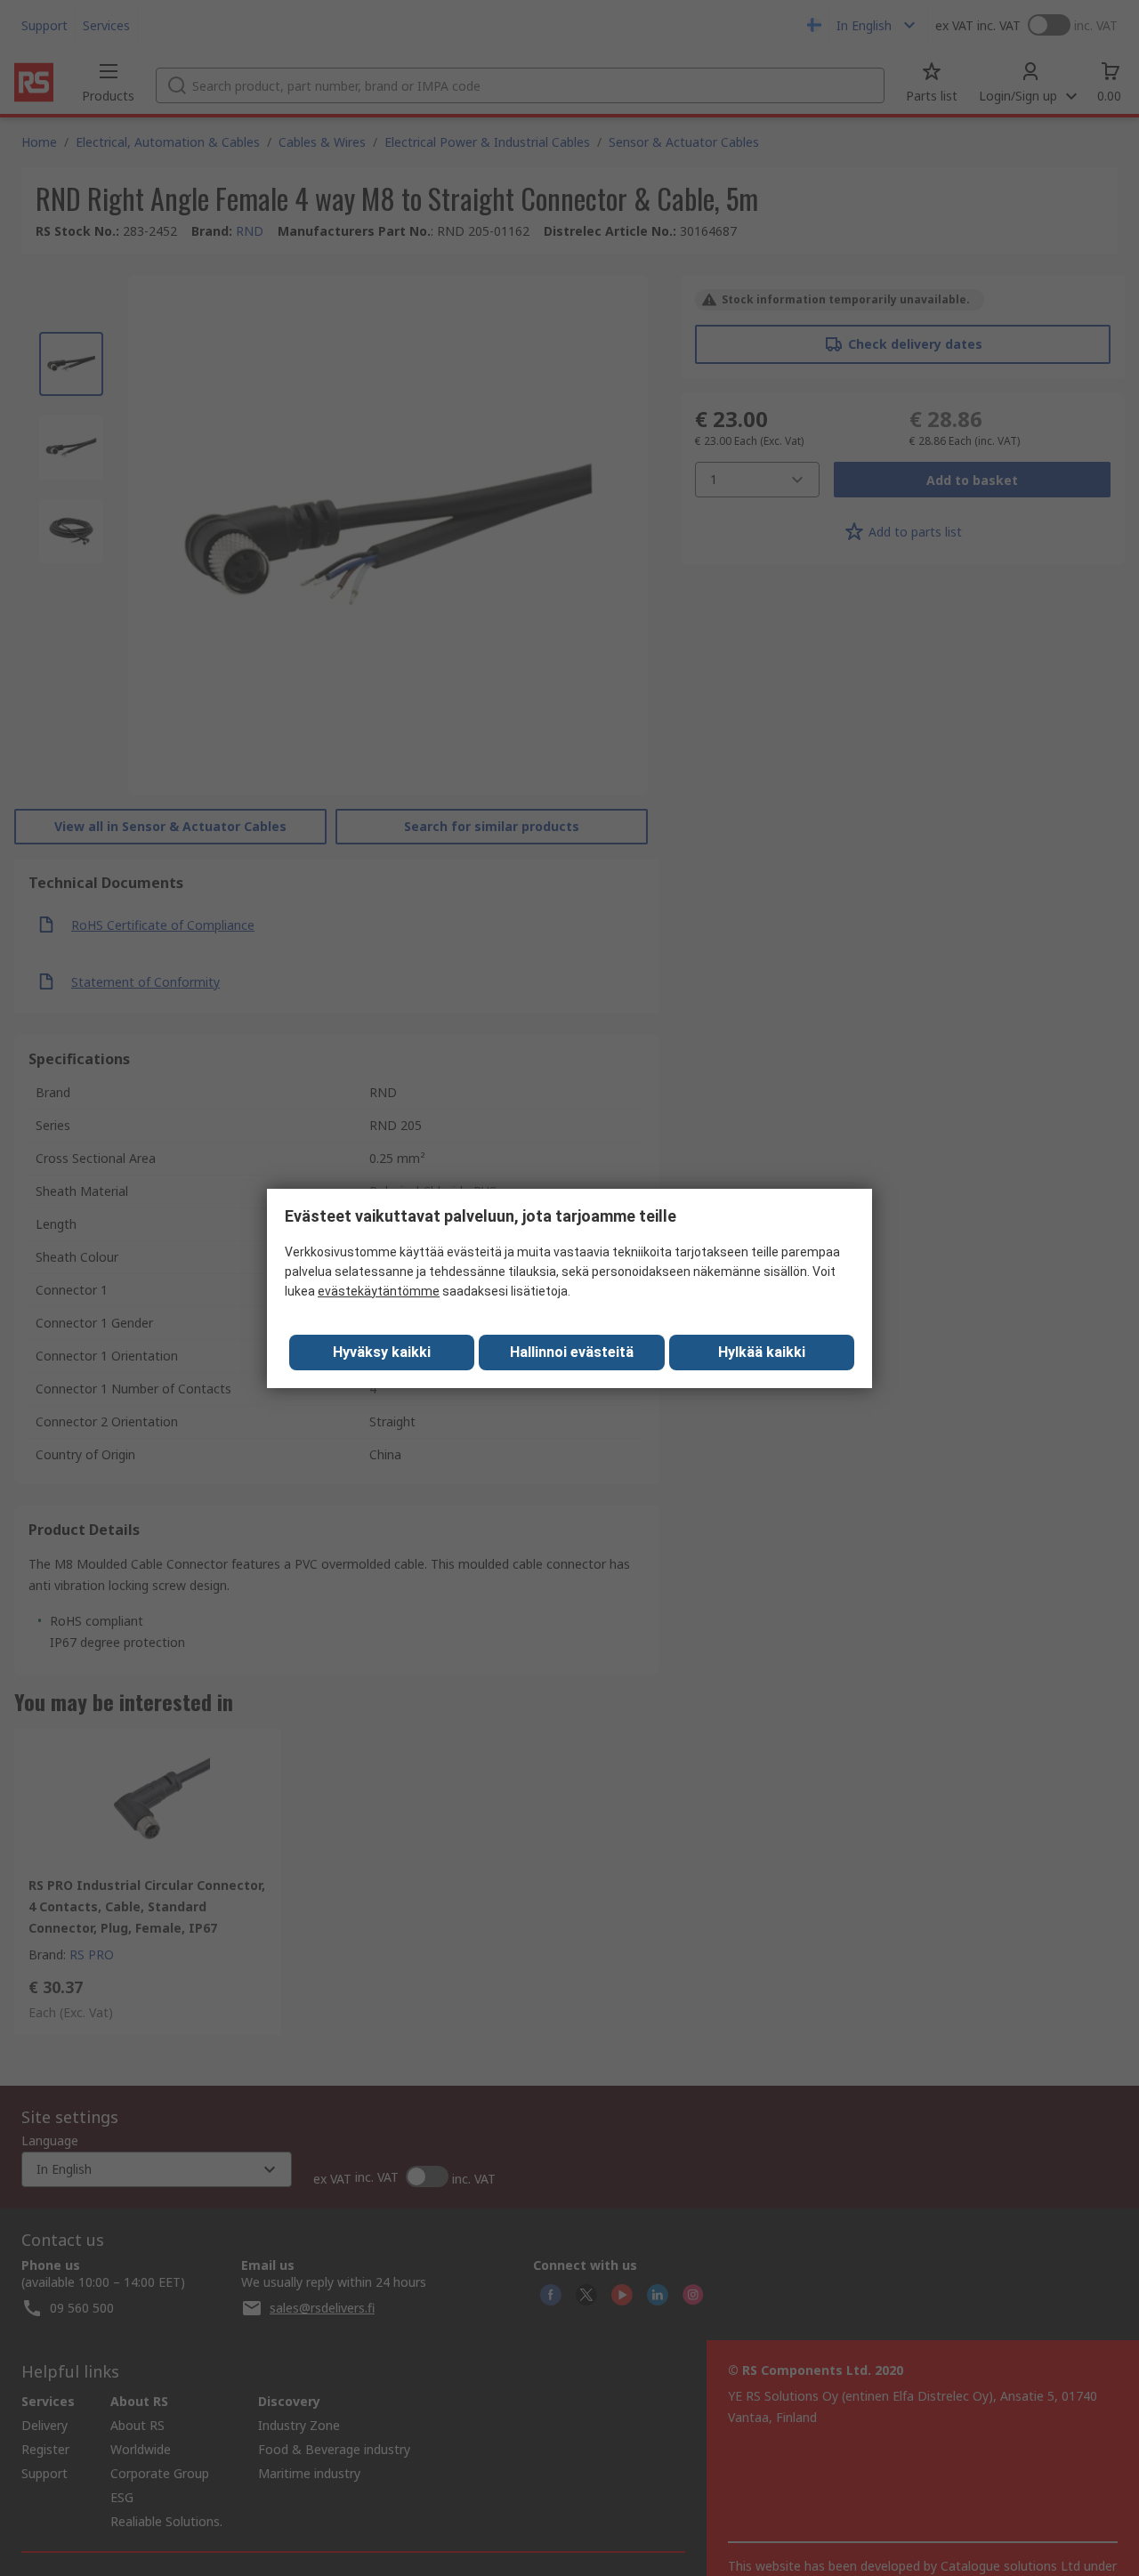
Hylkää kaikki (762, 1352)
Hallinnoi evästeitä (572, 1352)
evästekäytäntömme (379, 1291)
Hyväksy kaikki (382, 1352)
